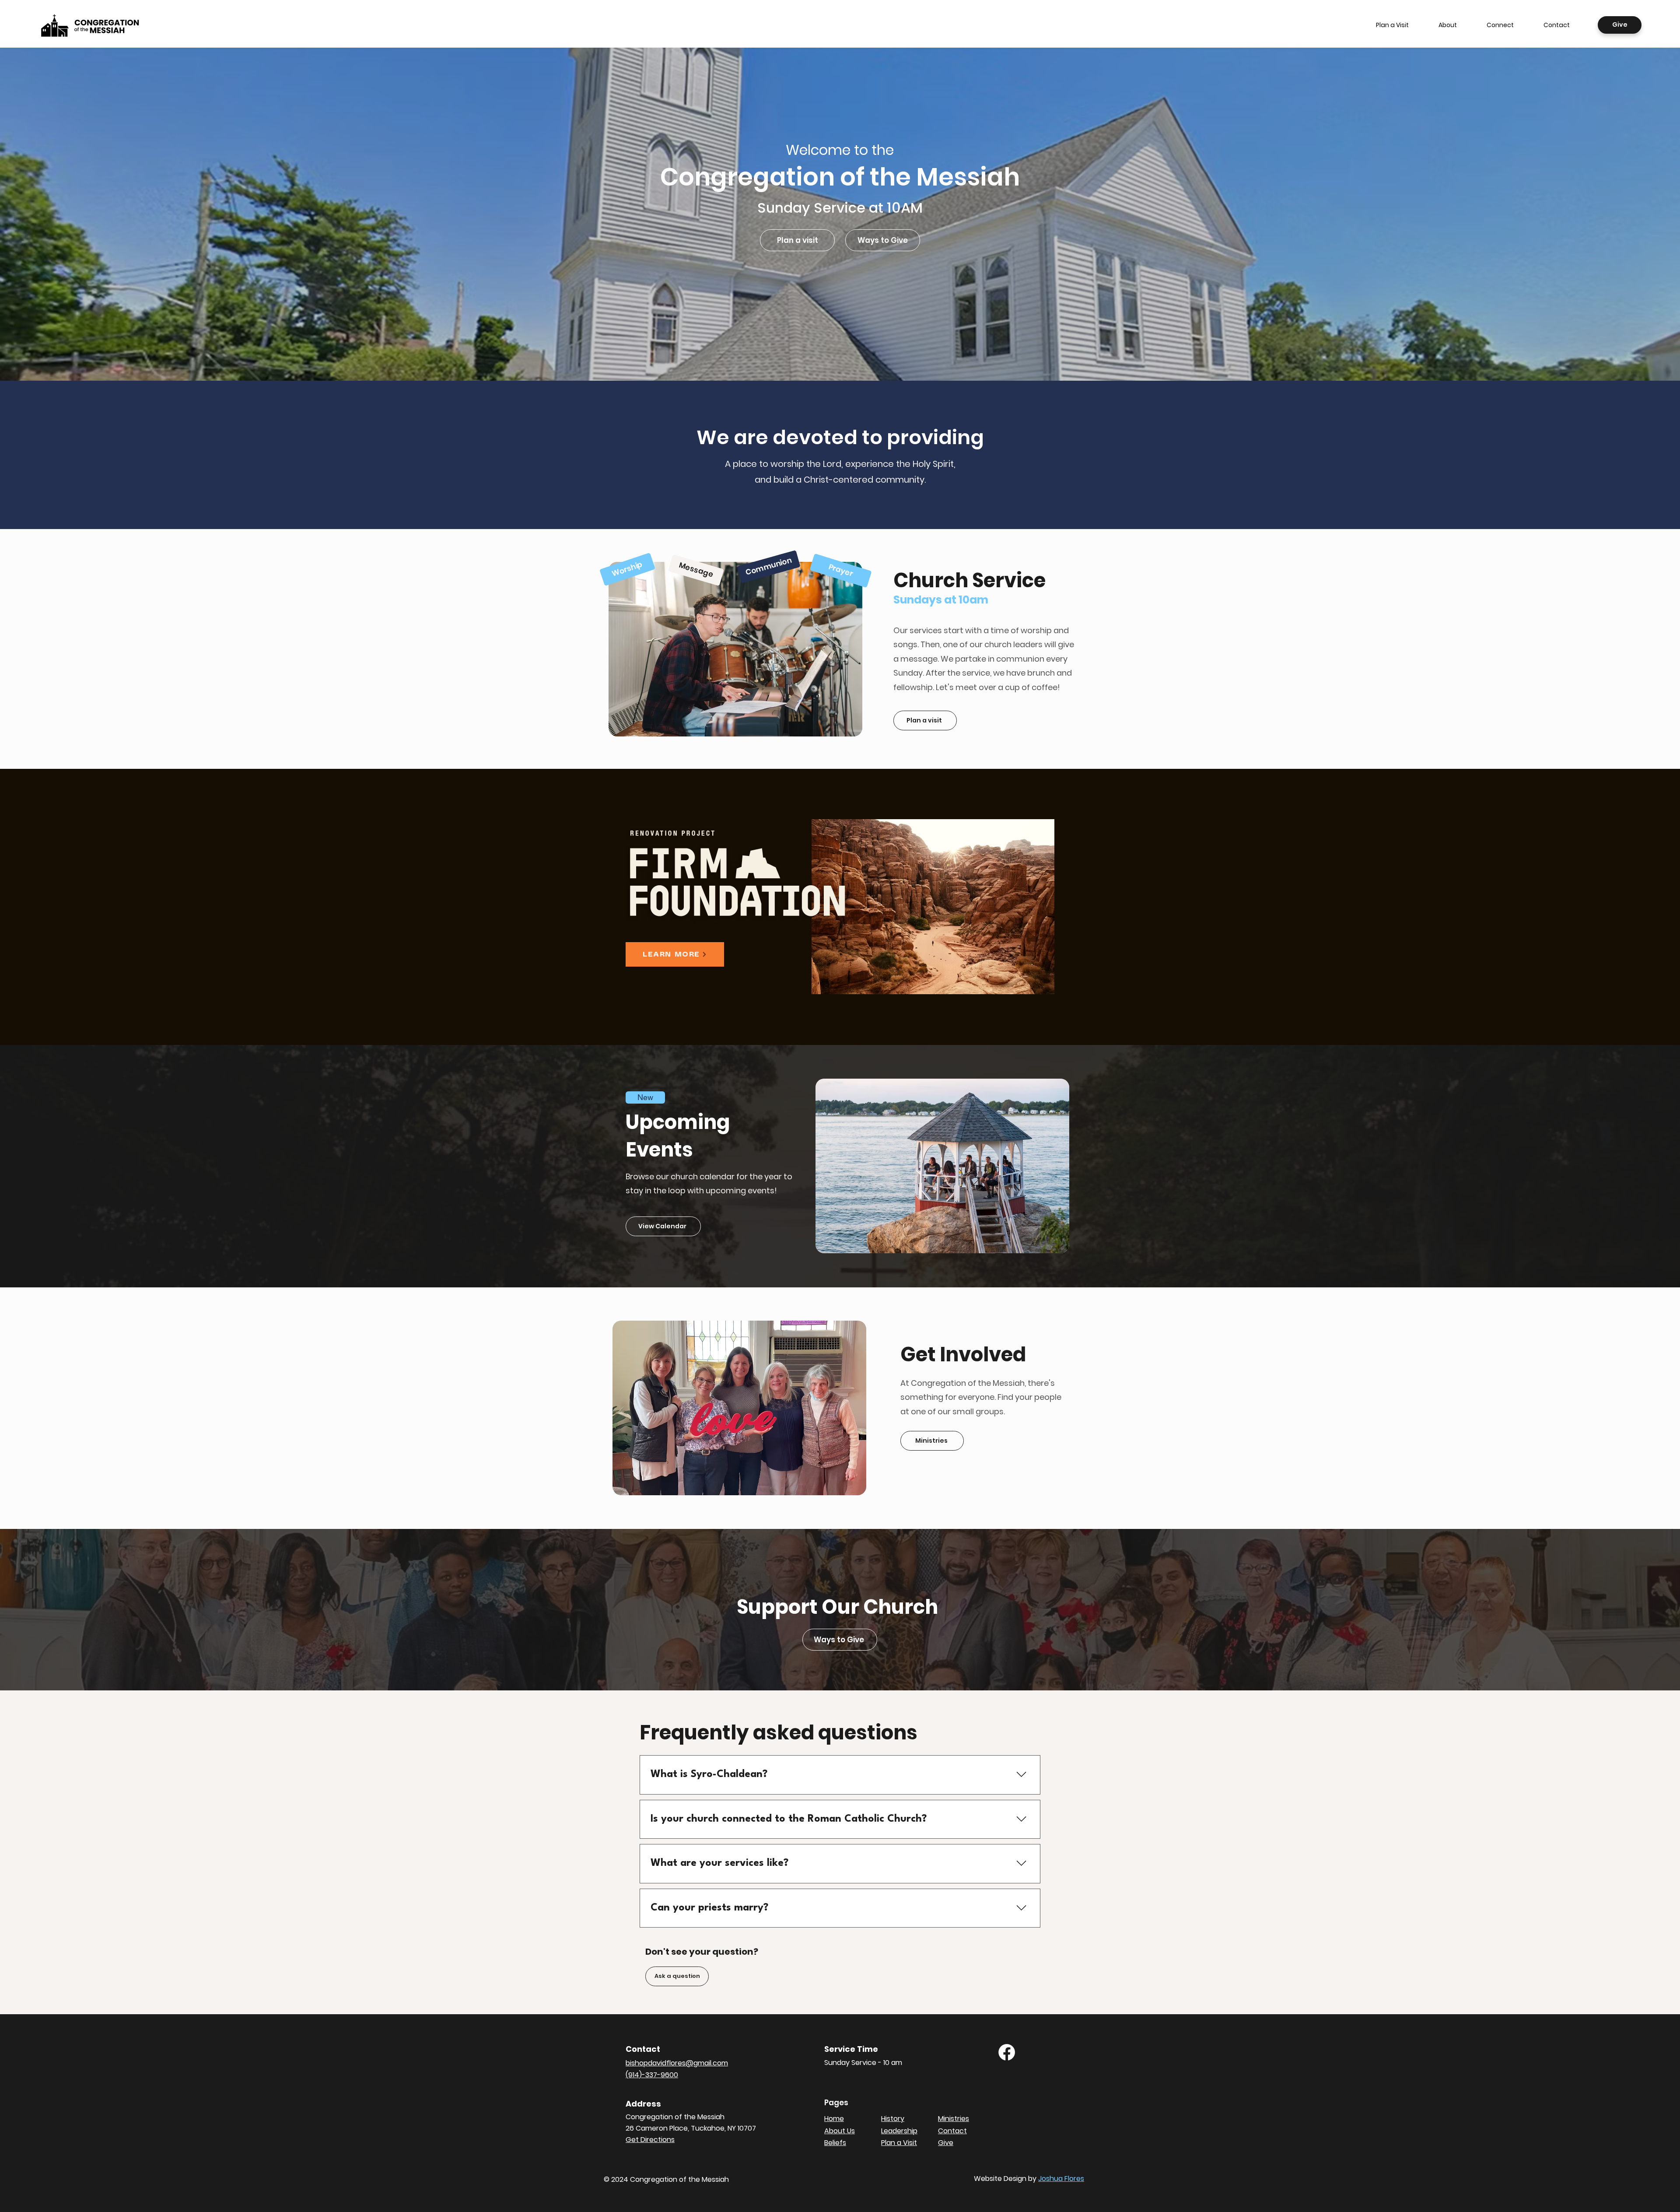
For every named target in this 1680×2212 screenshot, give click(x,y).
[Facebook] (1007, 2052)
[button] (1448, 25)
